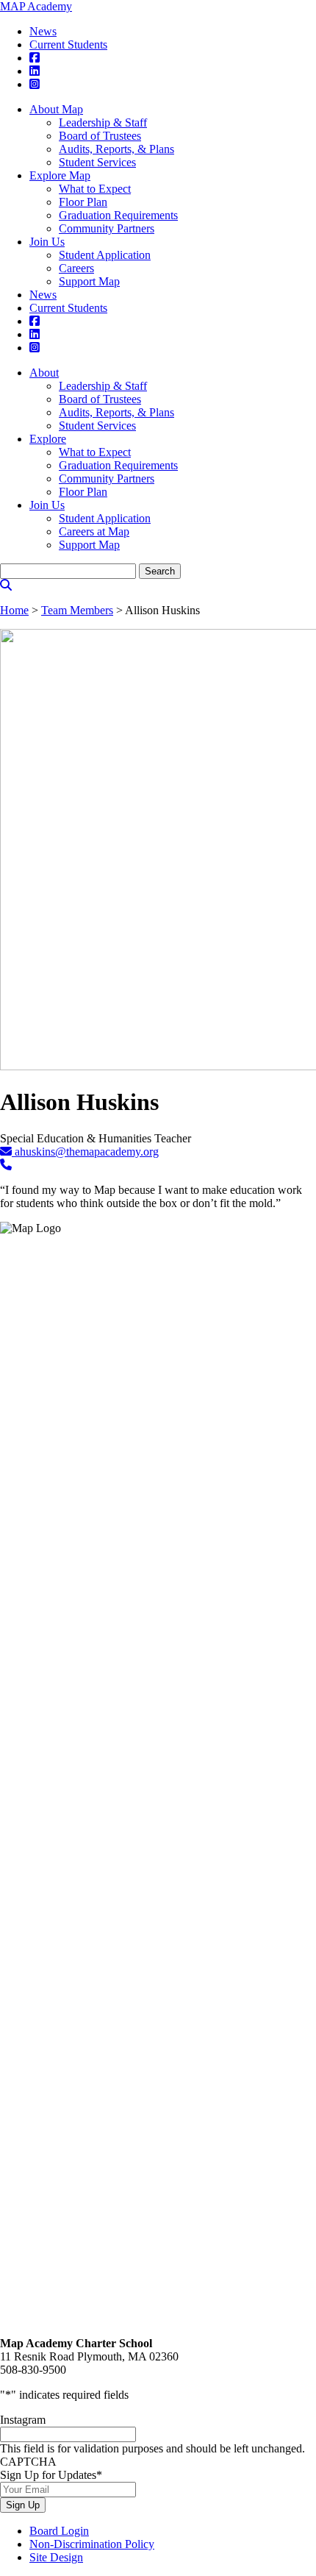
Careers (76, 268)
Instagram (23, 2420)
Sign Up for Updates (51, 2475)
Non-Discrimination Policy (92, 2544)
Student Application (105, 255)
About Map (56, 109)
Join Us (47, 242)
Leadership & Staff (103, 122)
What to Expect (95, 189)
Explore (48, 439)
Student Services (97, 162)
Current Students (68, 45)
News (43, 31)
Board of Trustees (100, 136)
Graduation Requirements (118, 215)
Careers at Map (94, 531)
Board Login (59, 2531)
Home (14, 610)
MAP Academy (36, 6)
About (44, 373)
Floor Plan (83, 202)
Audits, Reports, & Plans (116, 149)
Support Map (89, 281)
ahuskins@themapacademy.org (85, 1152)
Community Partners (107, 228)
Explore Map (60, 175)
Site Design (56, 2557)
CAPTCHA (28, 2462)
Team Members (77, 610)
